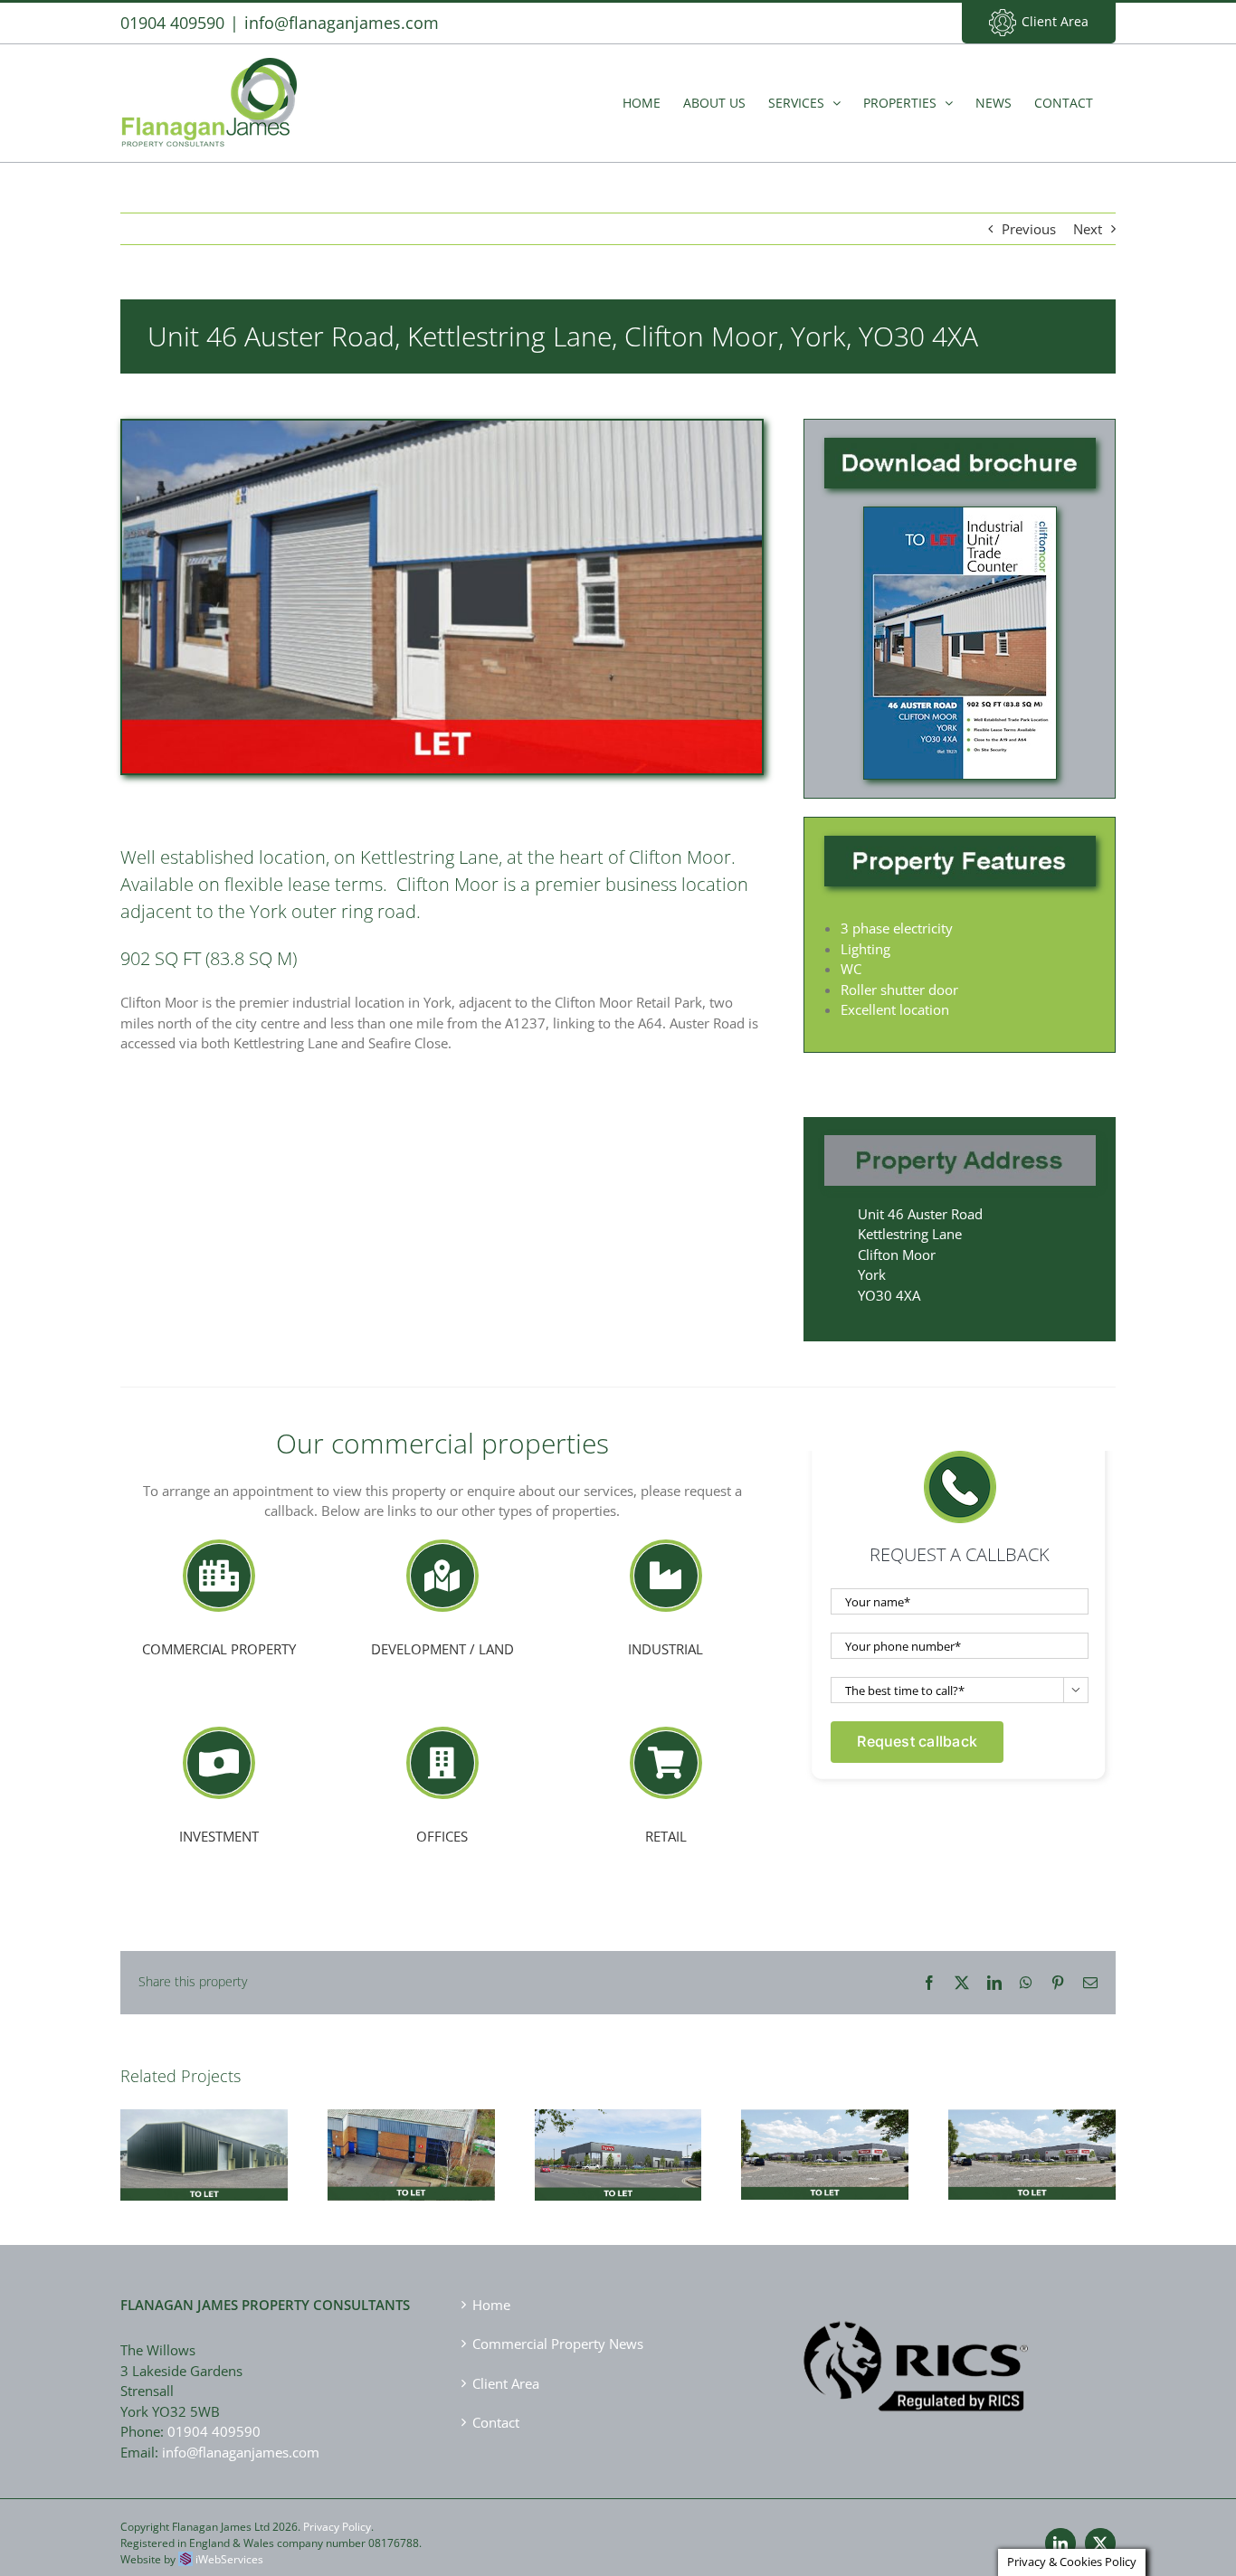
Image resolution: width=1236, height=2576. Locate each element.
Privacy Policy (337, 2527)
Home (491, 2305)
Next (1088, 229)
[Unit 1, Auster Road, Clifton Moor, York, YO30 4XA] (1032, 2155)
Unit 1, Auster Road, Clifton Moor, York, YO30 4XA (1032, 2126)
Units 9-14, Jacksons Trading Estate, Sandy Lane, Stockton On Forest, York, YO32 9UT (204, 2118)
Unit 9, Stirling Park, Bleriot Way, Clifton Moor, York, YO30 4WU (411, 2126)
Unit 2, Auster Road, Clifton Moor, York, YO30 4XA (825, 2126)
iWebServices (229, 2559)
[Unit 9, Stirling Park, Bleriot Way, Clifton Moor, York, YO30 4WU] (411, 2155)
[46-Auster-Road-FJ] (960, 514)
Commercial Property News (558, 2344)
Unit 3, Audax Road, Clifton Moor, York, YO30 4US (618, 2126)
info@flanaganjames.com (342, 23)
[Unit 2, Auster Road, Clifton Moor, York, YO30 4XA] (825, 2155)
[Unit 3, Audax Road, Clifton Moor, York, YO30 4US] (618, 2155)
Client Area (1055, 21)
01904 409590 (214, 2431)
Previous (1029, 229)
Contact (496, 2422)
